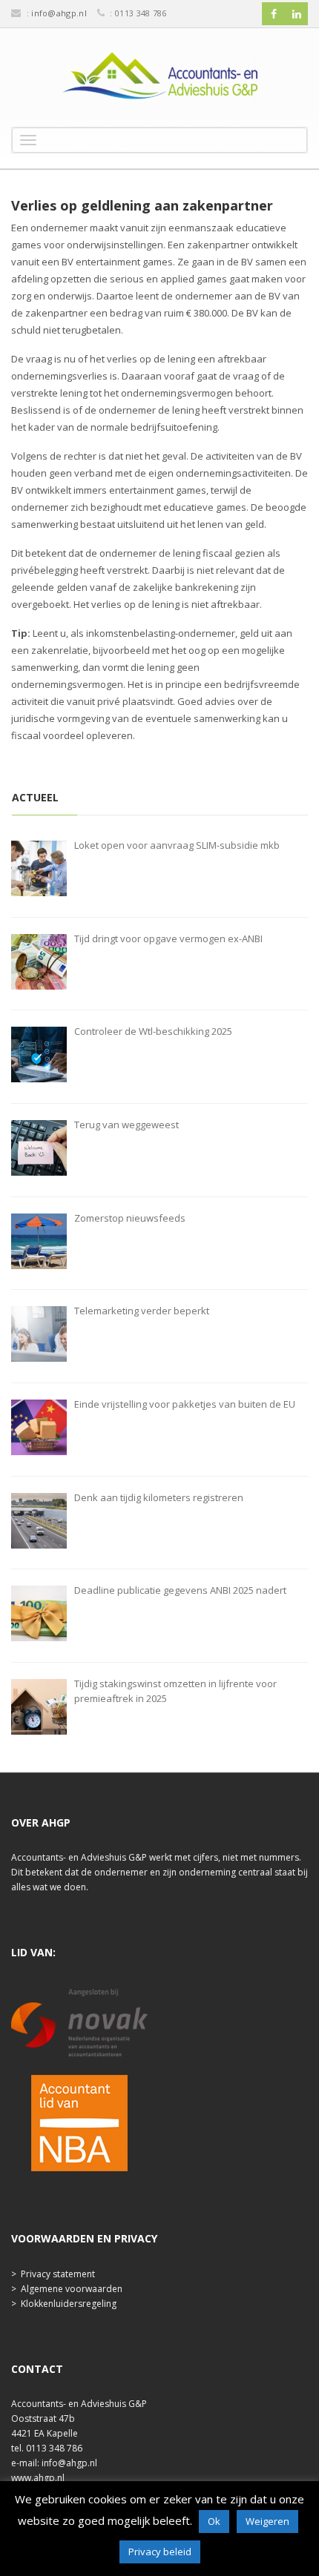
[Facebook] (274, 14)
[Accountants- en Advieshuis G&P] (159, 79)
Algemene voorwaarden (72, 2289)
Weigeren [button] (267, 2521)
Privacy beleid (160, 2552)
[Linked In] (297, 14)
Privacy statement (58, 2274)
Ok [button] (214, 2521)
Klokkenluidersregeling (69, 2304)
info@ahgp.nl (59, 13)
